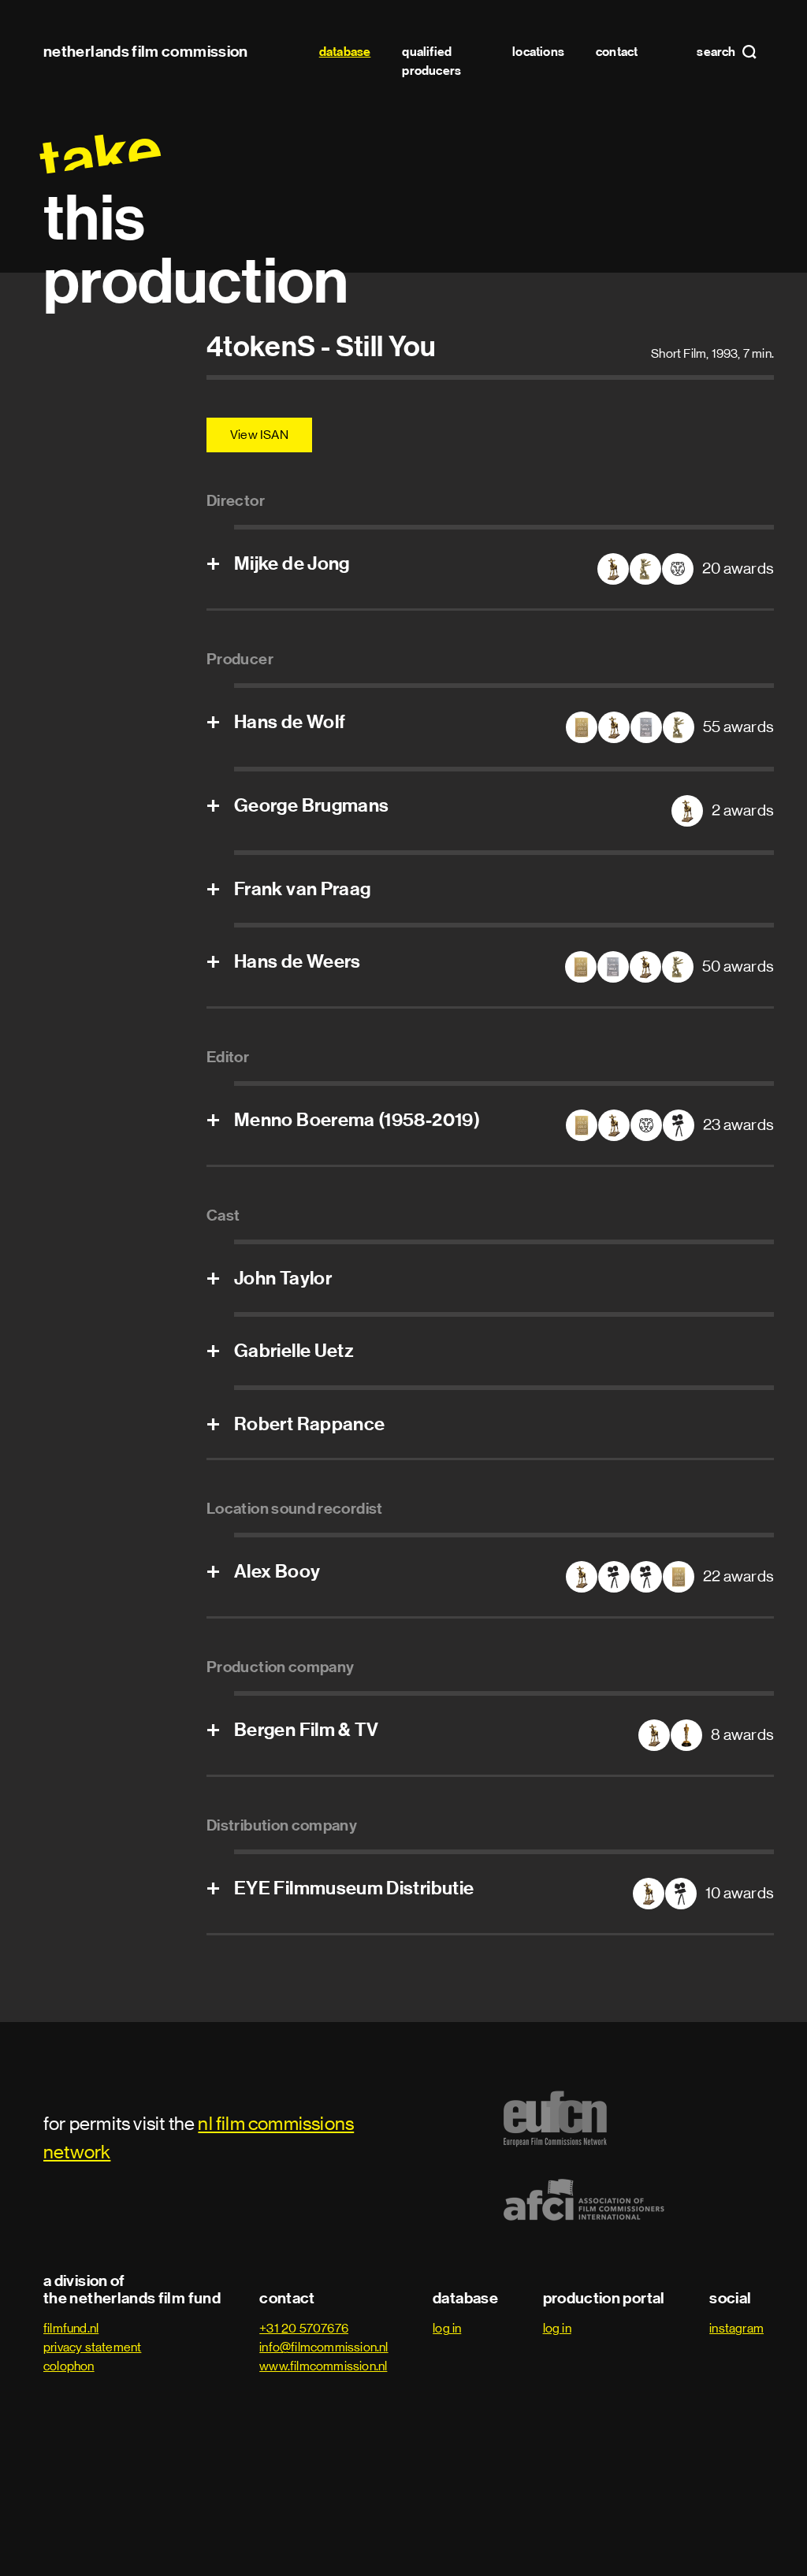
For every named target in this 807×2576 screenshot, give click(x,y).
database (345, 52)
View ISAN (259, 435)
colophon (69, 2366)
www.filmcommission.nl (323, 2366)
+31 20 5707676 (304, 2328)
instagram (736, 2328)
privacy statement (92, 2347)
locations (538, 52)
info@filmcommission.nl (324, 2347)
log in (447, 2328)
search (717, 52)
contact (617, 52)
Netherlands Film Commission (146, 51)
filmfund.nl (71, 2328)
